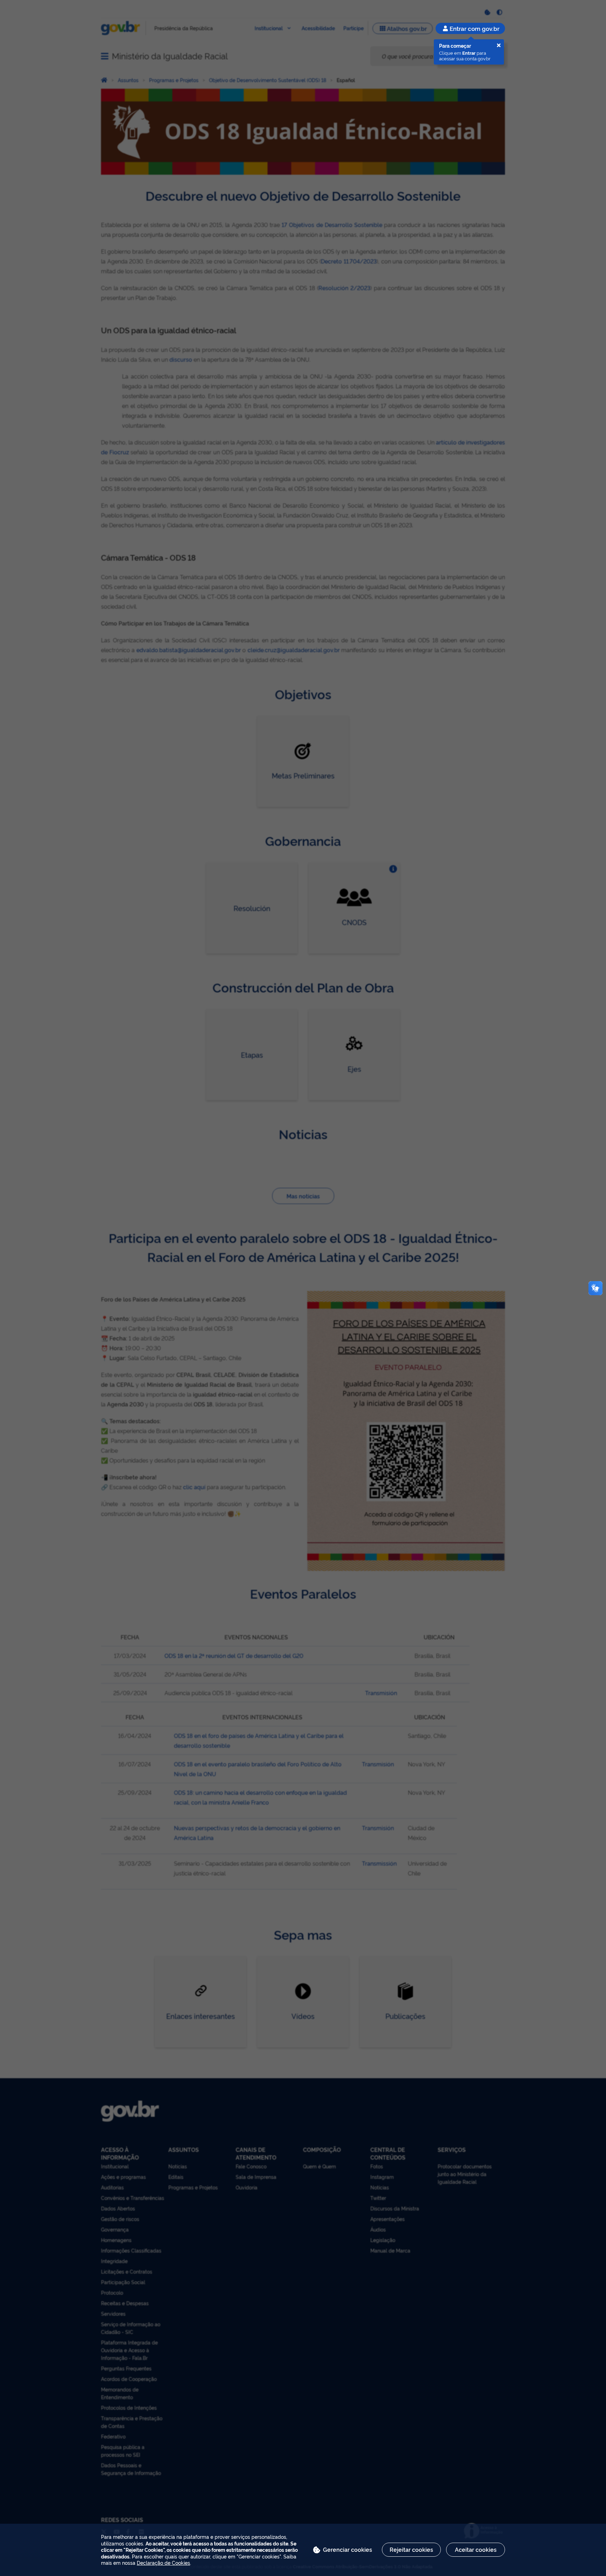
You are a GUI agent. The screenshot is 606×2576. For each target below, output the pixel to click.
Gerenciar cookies (348, 2549)
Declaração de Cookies (163, 2562)
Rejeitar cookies (411, 2549)
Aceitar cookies (476, 2549)
